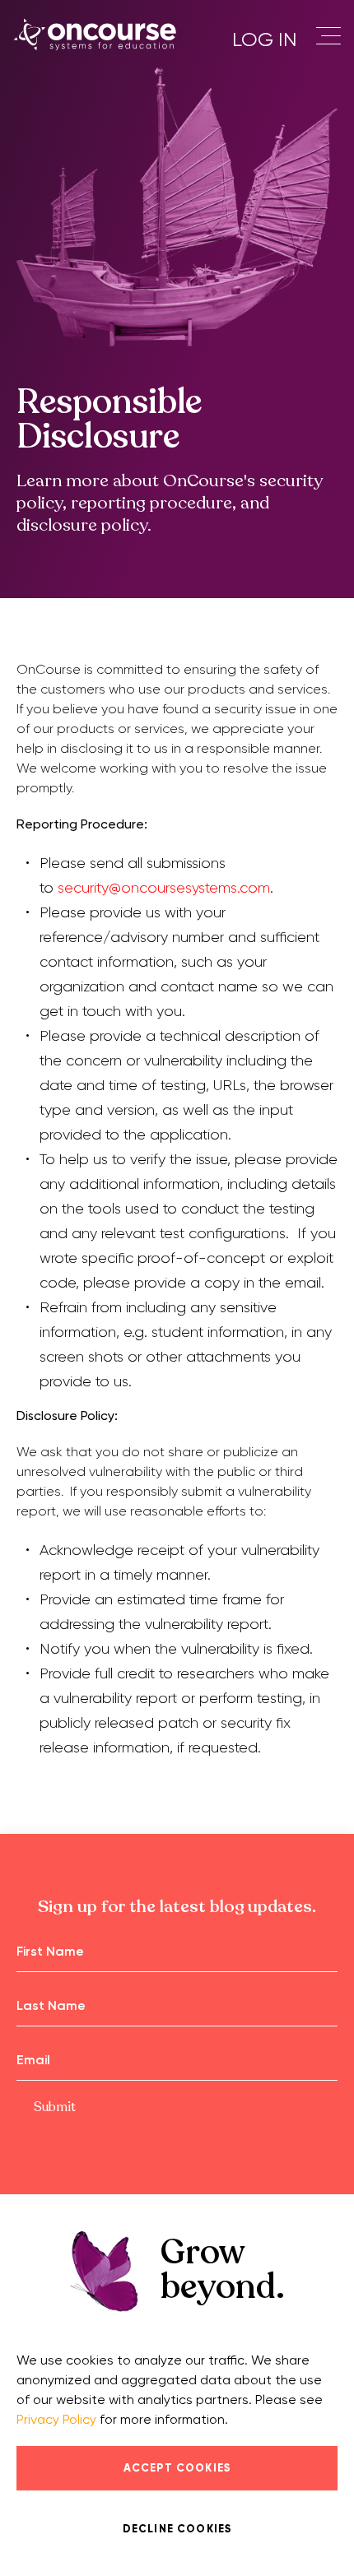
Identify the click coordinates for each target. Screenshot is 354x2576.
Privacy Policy (56, 2419)
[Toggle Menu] (333, 37)
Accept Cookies (177, 2468)
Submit (55, 2107)
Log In (264, 39)
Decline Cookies (177, 2529)
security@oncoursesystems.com (164, 888)
